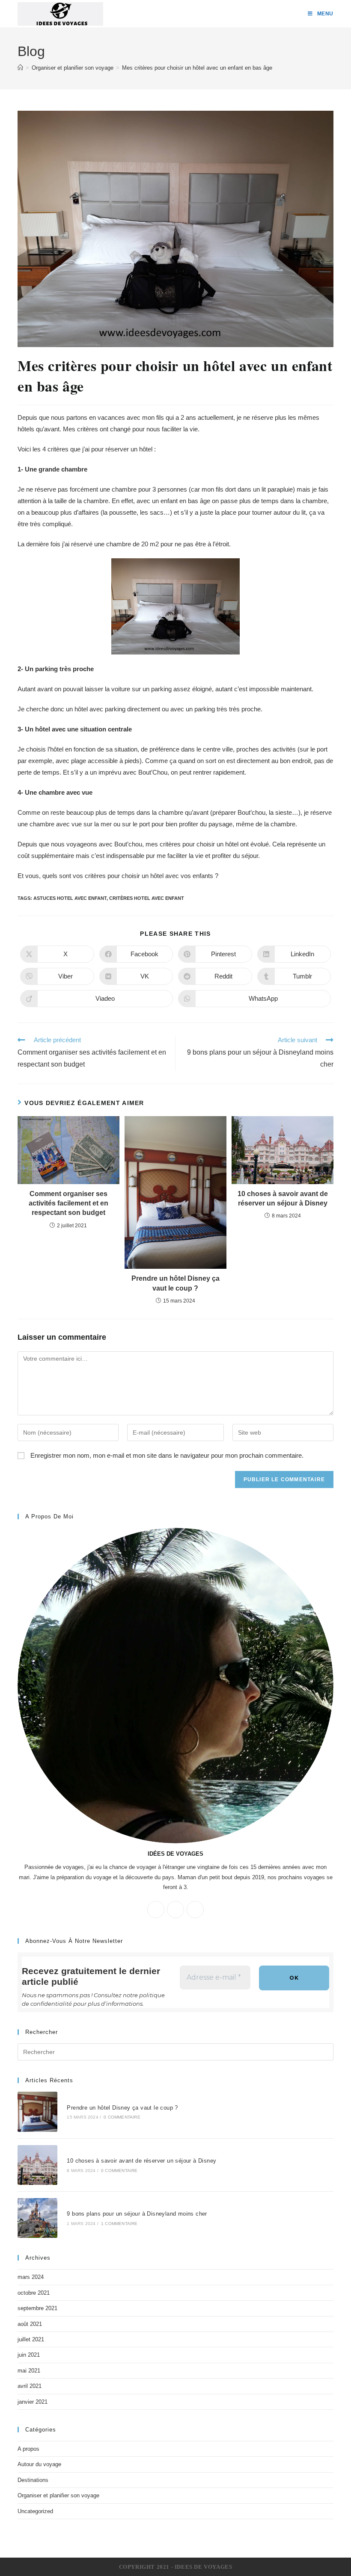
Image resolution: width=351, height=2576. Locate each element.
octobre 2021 (34, 2293)
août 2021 (30, 2324)
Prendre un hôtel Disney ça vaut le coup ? (175, 1283)
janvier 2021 (33, 2402)
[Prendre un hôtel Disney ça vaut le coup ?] (37, 2112)
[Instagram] (195, 1910)
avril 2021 (30, 2386)
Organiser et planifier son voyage (58, 2495)
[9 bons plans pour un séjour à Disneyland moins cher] (37, 2218)
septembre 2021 (37, 2308)
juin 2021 (29, 2355)
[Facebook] (175, 1910)
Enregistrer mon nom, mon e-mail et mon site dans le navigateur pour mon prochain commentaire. (167, 1455)
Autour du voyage (39, 2464)
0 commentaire (122, 2117)
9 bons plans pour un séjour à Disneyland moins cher (137, 2214)
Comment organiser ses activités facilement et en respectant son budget (68, 1203)
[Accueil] (20, 68)
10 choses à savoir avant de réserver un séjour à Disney (283, 1198)
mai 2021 (29, 2371)
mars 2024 (31, 2277)
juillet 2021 (31, 2339)
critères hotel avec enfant (147, 898)
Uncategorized (35, 2511)
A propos (28, 2449)
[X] (156, 1910)
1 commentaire (119, 2224)
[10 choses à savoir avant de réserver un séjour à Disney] (37, 2165)
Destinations (33, 2480)
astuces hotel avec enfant (70, 898)
